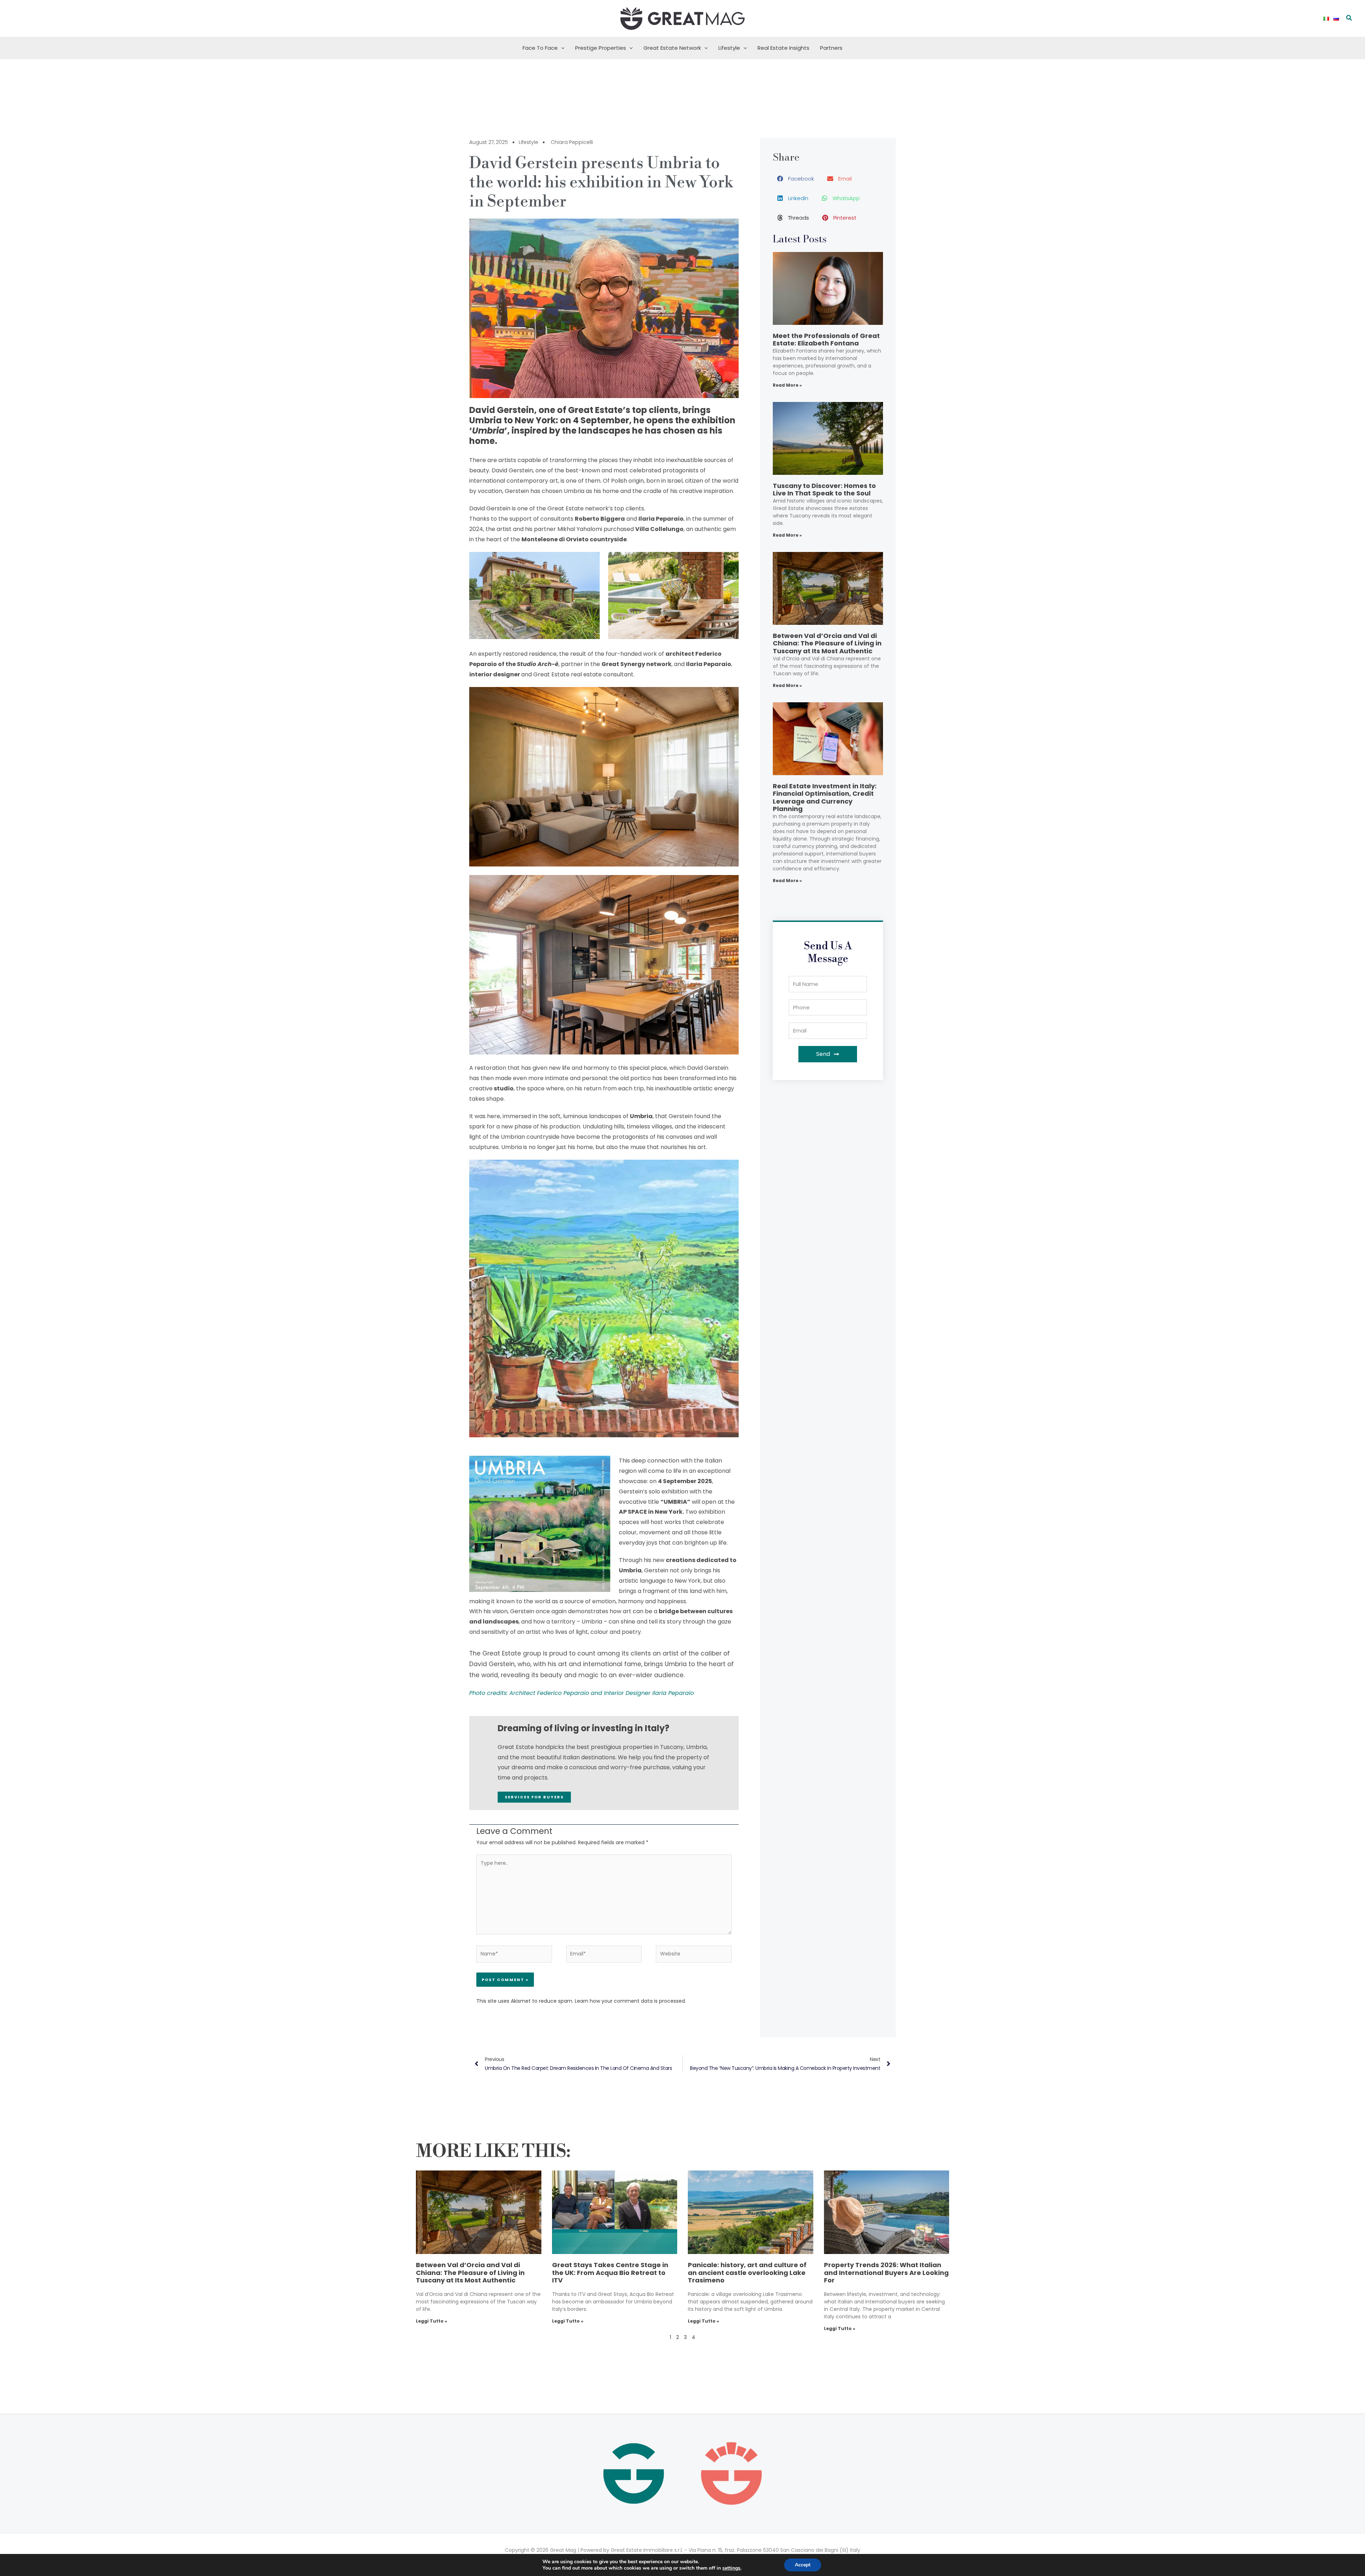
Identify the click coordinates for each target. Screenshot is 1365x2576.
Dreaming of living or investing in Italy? (584, 1728)
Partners (831, 48)
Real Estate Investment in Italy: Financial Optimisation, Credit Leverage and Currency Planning (825, 798)
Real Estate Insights (783, 48)
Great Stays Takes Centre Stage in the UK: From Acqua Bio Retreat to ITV (610, 2272)
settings (731, 2568)
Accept (803, 2565)
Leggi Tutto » (432, 2321)
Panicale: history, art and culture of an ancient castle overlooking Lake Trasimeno (747, 2272)
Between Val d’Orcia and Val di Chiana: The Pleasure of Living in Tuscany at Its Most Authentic (827, 643)
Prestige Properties (601, 48)
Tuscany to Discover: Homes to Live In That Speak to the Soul (824, 490)
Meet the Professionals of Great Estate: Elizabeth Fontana (826, 340)
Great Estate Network (672, 48)
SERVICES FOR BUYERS (534, 1797)
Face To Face (540, 48)
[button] (1349, 18)
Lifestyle (729, 48)
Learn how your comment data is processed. (630, 2001)
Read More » (787, 385)
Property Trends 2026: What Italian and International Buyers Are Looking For (886, 2272)
